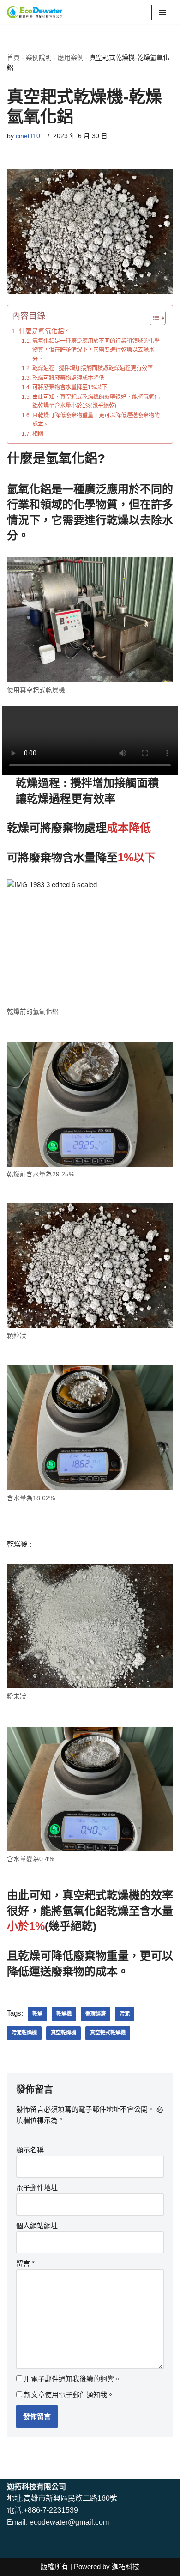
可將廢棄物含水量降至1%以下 (69, 387)
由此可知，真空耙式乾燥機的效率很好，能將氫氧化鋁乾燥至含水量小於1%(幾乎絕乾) (96, 402)
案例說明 (39, 57)
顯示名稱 (30, 2150)
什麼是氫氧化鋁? (43, 331)
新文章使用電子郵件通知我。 (69, 2395)
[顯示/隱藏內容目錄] (153, 318)
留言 (25, 2263)
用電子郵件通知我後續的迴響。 (72, 2379)
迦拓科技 (126, 2567)
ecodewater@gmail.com (69, 2522)
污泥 (125, 2014)
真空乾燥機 (63, 2033)
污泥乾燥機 (24, 2033)
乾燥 (37, 2014)
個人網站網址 (37, 2226)
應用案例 (71, 57)
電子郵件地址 (37, 2188)
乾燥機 (64, 2014)
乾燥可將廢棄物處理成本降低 (68, 378)
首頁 (13, 57)
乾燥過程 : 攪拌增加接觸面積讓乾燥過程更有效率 (92, 368)
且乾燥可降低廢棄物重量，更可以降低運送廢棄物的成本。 (96, 420)
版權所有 (54, 2567)
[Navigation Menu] (162, 12)
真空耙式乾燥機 (108, 2033)
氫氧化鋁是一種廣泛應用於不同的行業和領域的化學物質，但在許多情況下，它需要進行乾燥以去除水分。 (96, 350)
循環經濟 (96, 2014)
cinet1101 (30, 136)
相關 (38, 434)
